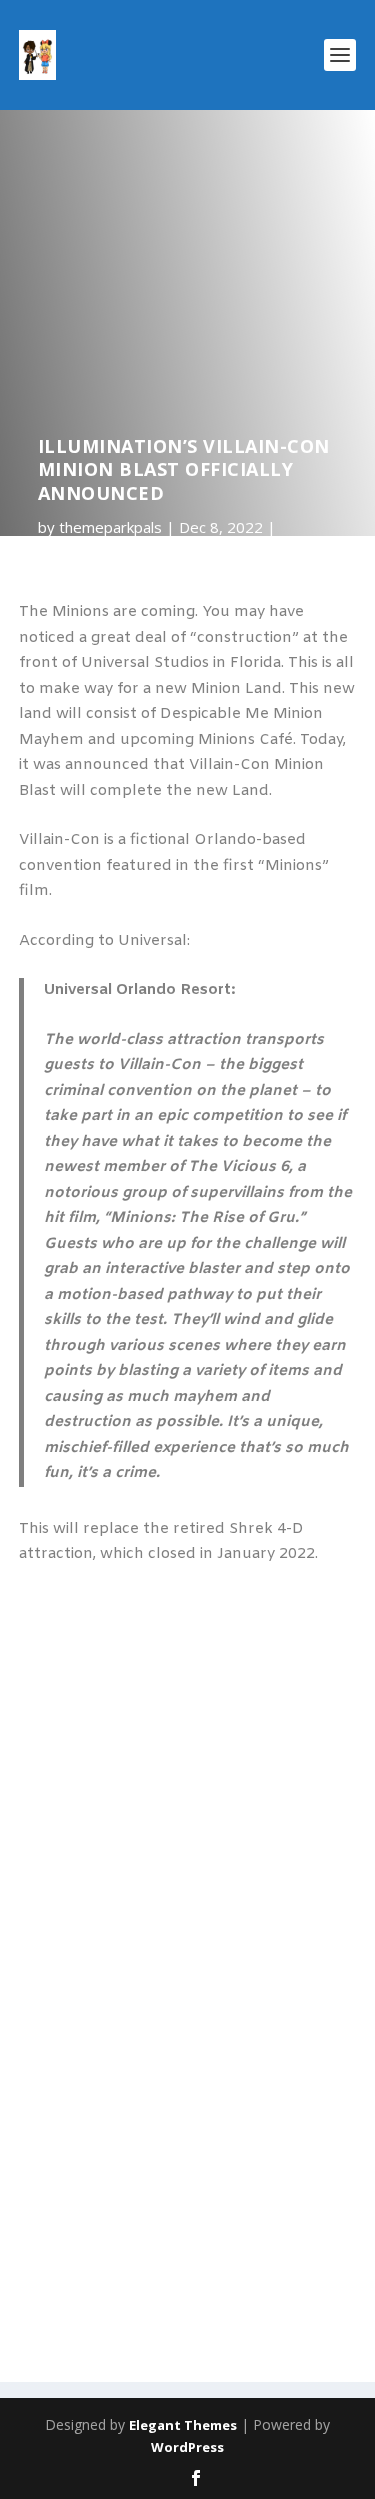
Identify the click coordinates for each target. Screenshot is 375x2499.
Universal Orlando (99, 553)
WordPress (187, 2447)
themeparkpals (110, 527)
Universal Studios (228, 553)
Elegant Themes (183, 2425)
